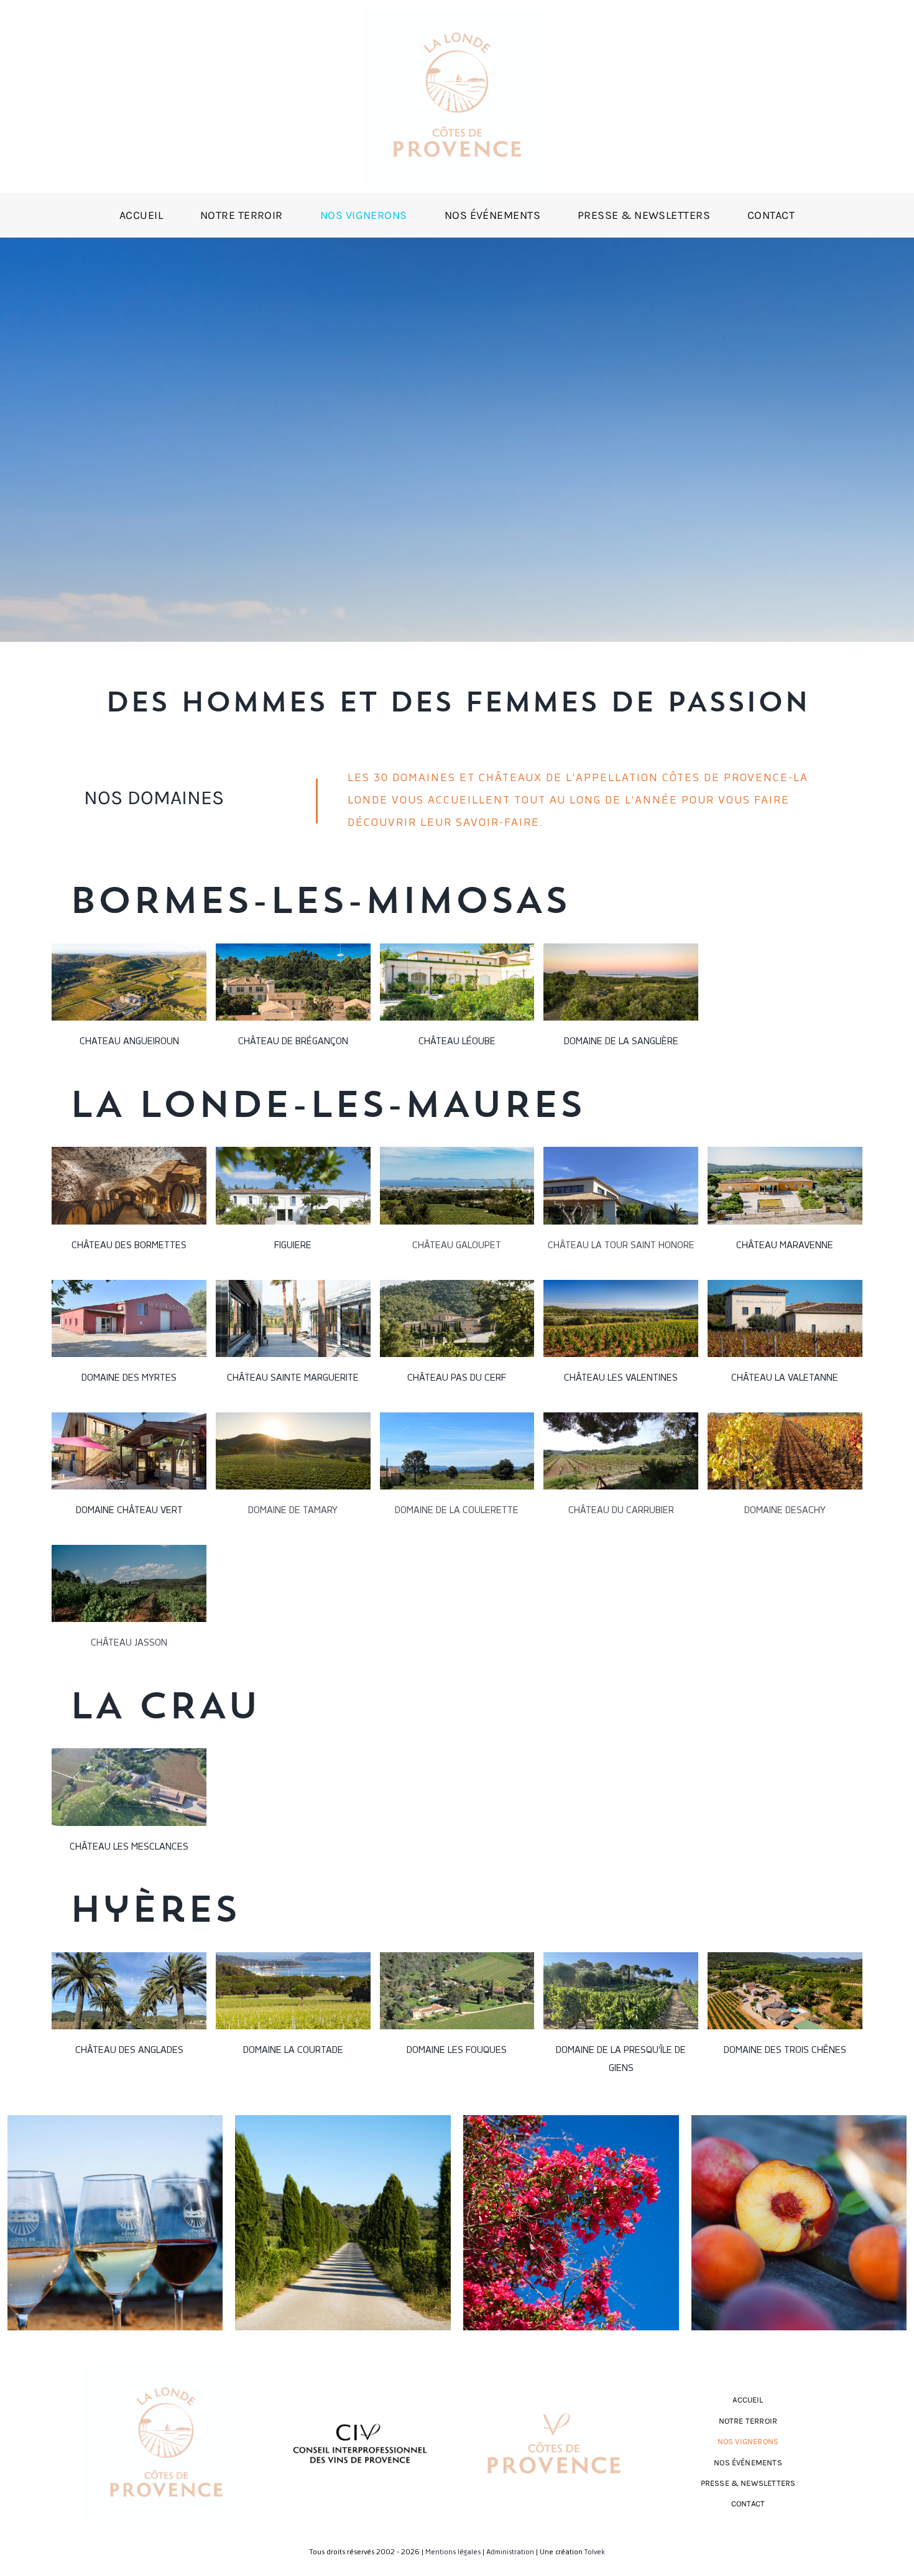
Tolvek (595, 2552)
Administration (510, 2552)
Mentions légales (453, 2552)
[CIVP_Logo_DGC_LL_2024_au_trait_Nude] (457, 8)
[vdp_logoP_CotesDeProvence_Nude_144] (554, 2404)
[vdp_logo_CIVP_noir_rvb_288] (360, 2414)
